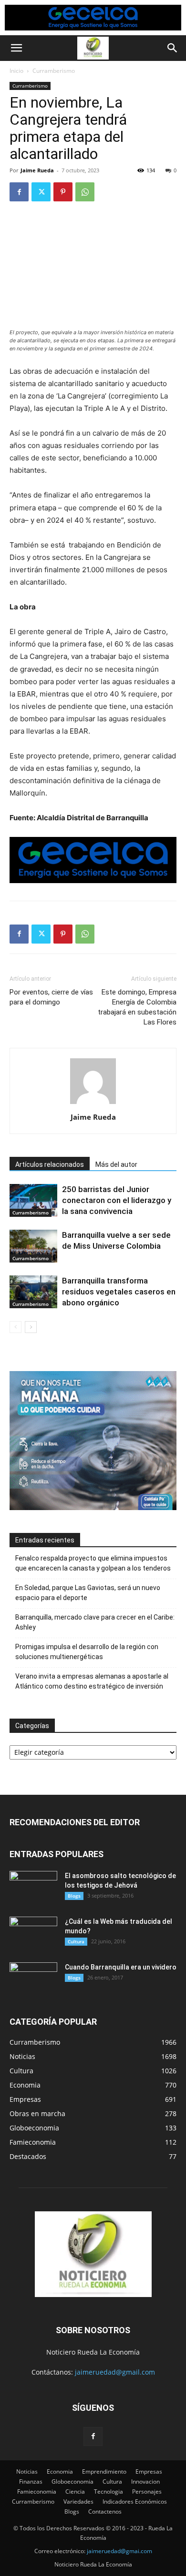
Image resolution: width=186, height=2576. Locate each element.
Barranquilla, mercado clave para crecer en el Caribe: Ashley (95, 1622)
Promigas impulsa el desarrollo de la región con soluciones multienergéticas (87, 1652)
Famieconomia (37, 2491)
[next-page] (31, 1327)
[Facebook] (19, 192)
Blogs (74, 1896)
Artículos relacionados (50, 1164)
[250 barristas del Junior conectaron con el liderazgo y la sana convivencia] (33, 1200)
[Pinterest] (63, 192)
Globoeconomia (72, 2482)
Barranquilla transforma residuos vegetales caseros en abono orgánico (119, 1292)
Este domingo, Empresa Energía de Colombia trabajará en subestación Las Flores (137, 1007)
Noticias (27, 2472)
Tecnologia (108, 2491)
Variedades (78, 2501)
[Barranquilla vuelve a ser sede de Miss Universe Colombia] (33, 1246)
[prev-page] (15, 1327)
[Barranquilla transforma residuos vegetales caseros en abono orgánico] (33, 1292)
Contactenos (105, 2511)
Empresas (149, 2472)
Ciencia (75, 2491)
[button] (16, 48)
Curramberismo (54, 71)
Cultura (76, 1941)
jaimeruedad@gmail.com (115, 2372)
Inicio (16, 71)
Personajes (147, 2491)
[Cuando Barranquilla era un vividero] (33, 1979)
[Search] (173, 48)
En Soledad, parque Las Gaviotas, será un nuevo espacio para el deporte (88, 1593)
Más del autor (116, 1164)
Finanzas (31, 2482)
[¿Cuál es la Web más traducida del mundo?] (33, 1933)
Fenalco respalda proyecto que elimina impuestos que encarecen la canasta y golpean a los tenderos (93, 1563)
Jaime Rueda (37, 170)
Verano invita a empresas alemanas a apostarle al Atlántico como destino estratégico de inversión (92, 1681)
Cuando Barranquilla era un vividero (121, 1967)
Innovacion (145, 2482)
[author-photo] (93, 1104)
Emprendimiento (104, 2472)
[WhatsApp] (85, 192)
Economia (60, 2472)
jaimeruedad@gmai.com (119, 2551)
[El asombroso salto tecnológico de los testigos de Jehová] (33, 1888)
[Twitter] (41, 192)
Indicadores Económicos (135, 2501)
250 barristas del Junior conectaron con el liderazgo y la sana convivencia (117, 1200)
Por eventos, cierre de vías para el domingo (51, 997)
